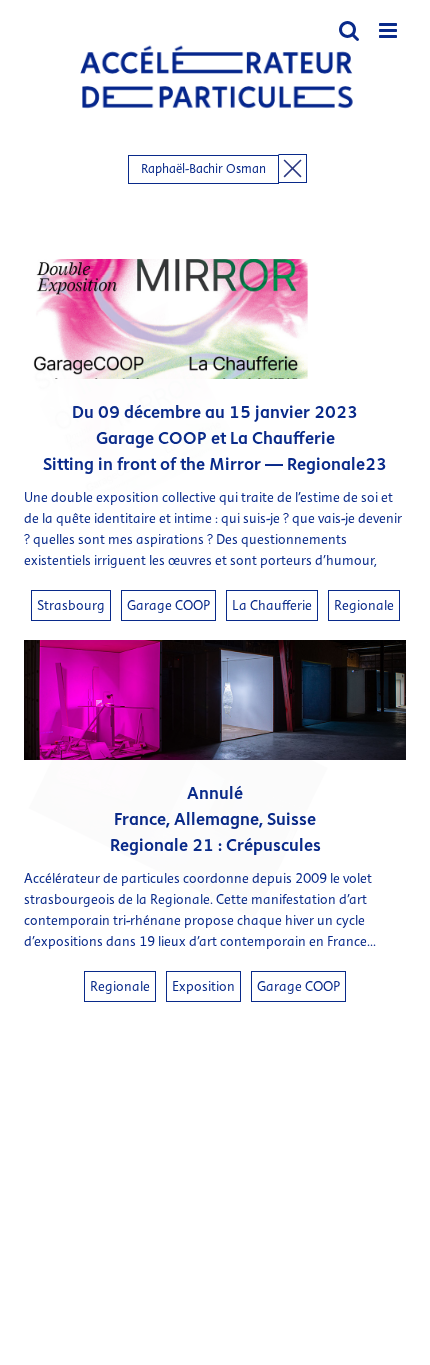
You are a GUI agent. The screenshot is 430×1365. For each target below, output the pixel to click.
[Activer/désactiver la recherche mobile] (349, 30)
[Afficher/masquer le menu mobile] (389, 30)
